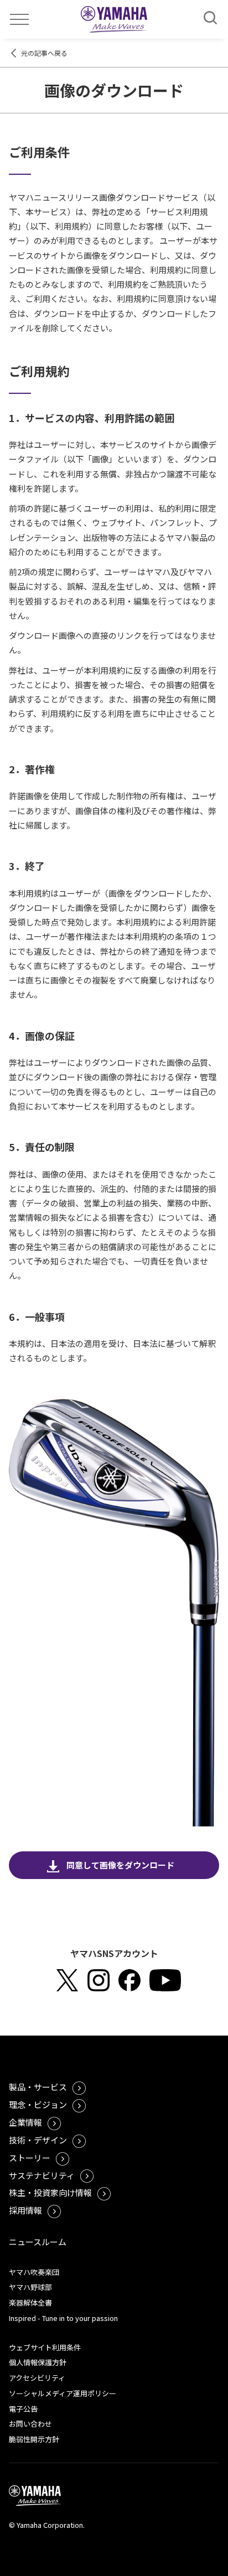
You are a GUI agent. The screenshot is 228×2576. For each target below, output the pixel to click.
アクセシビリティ (37, 2378)
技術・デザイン (38, 2140)
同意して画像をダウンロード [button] (120, 1865)
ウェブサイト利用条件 (45, 2347)
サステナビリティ (42, 2175)
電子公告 (23, 2409)
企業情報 (25, 2122)
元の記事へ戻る (44, 53)
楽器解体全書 (30, 2302)
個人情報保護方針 (38, 2362)
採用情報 (25, 2210)
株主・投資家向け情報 (50, 2192)
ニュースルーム (38, 2242)
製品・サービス (38, 2087)
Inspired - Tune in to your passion (63, 2318)
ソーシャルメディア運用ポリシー (63, 2393)
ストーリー (30, 2158)
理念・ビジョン (38, 2104)
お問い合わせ (30, 2424)
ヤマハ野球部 (30, 2287)
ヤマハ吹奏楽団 (34, 2272)
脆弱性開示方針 (34, 2439)
